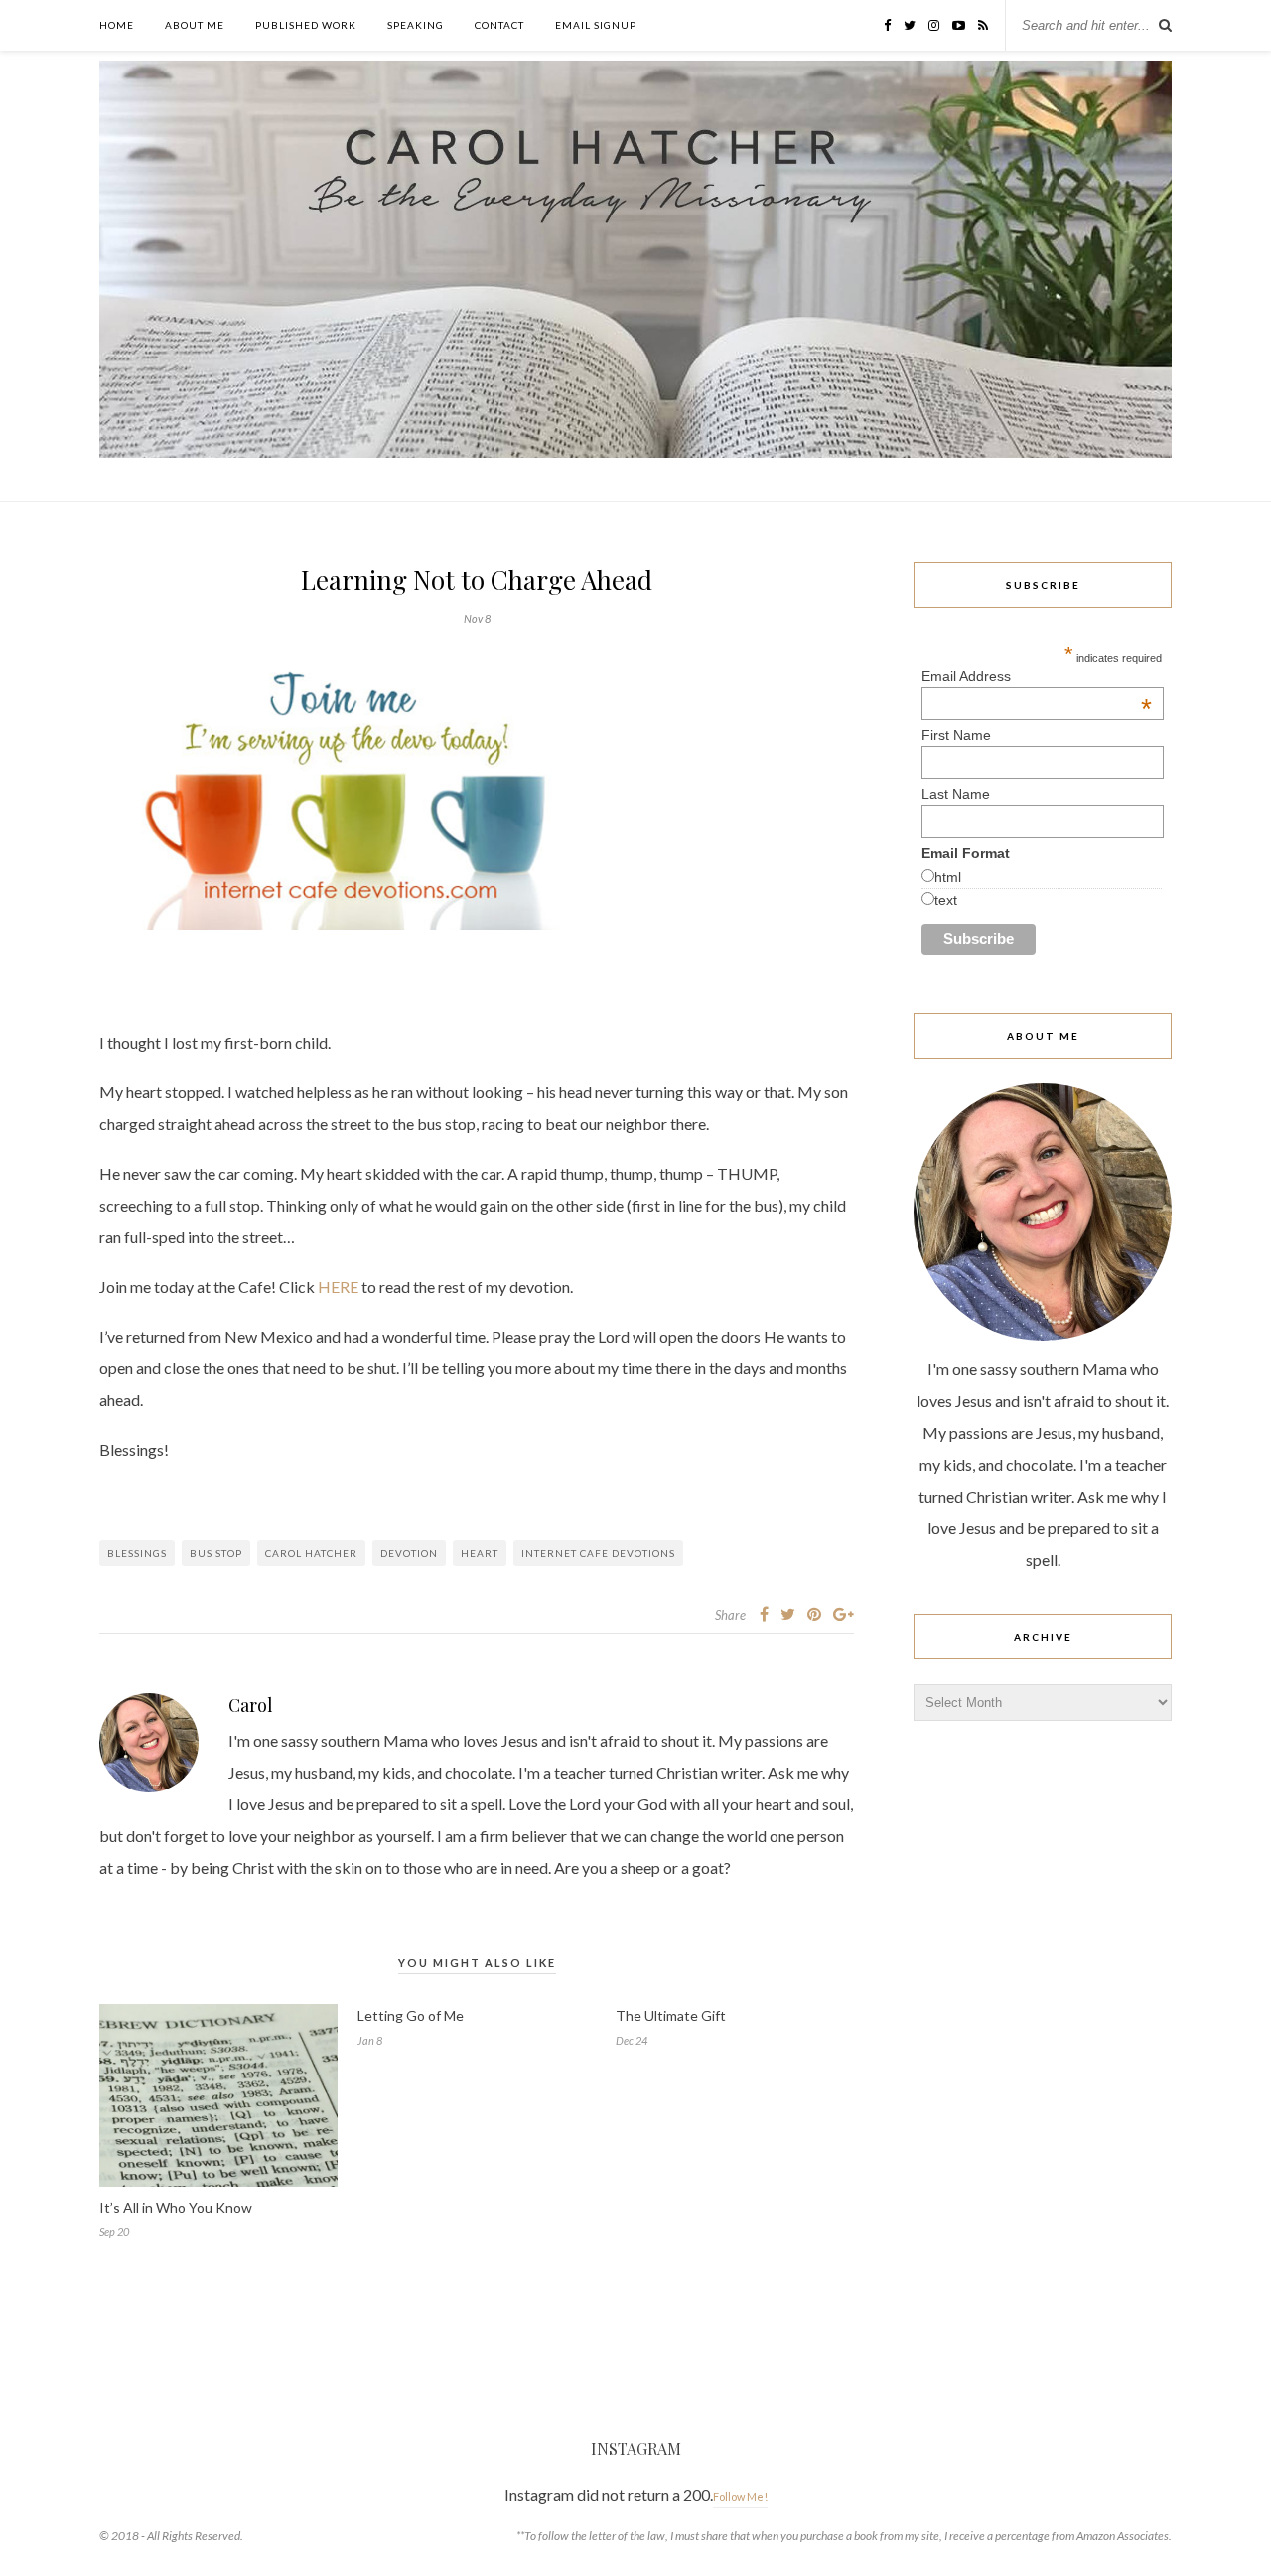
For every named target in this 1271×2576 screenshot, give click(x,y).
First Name (956, 735)
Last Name (956, 794)
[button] (348, 792)
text (946, 900)
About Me (195, 25)
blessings (137, 1553)
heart (480, 1553)
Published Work (306, 25)
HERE (338, 1287)
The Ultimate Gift (671, 2015)
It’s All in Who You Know (176, 2207)
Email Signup (596, 25)
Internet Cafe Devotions (598, 1553)
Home (117, 25)
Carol (251, 1705)
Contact (499, 25)
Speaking (416, 25)
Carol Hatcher (311, 1553)
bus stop (216, 1553)
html (948, 877)
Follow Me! (740, 2496)
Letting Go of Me (411, 2015)
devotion (409, 1553)
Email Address (1037, 676)
